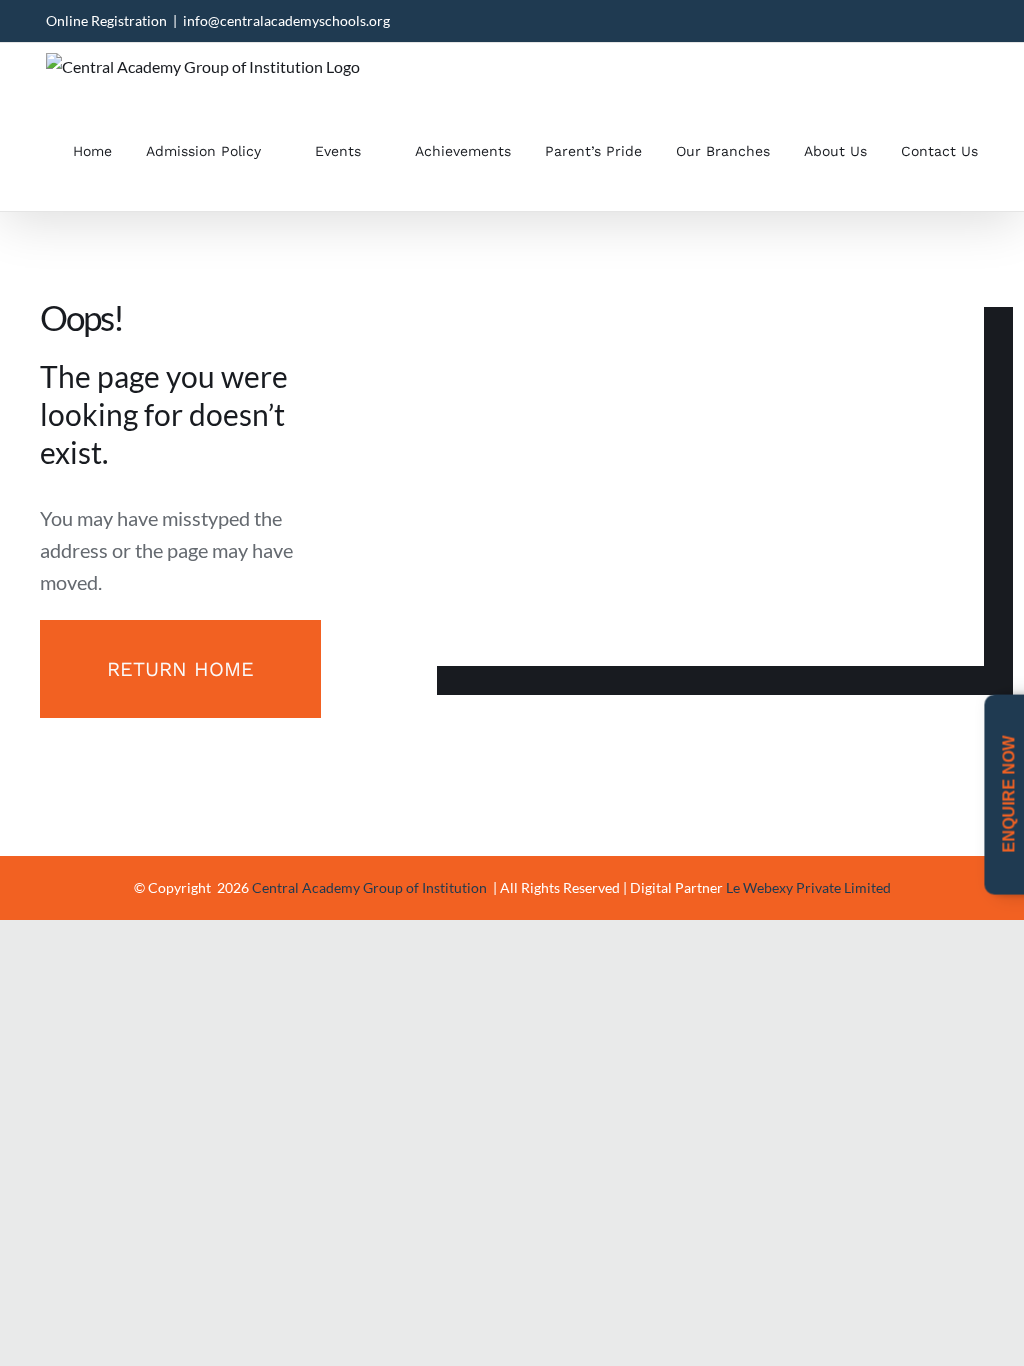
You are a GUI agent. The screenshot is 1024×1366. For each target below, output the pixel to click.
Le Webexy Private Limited (808, 887)
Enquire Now (1008, 795)
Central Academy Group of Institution (371, 887)
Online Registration (106, 20)
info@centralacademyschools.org (286, 20)
